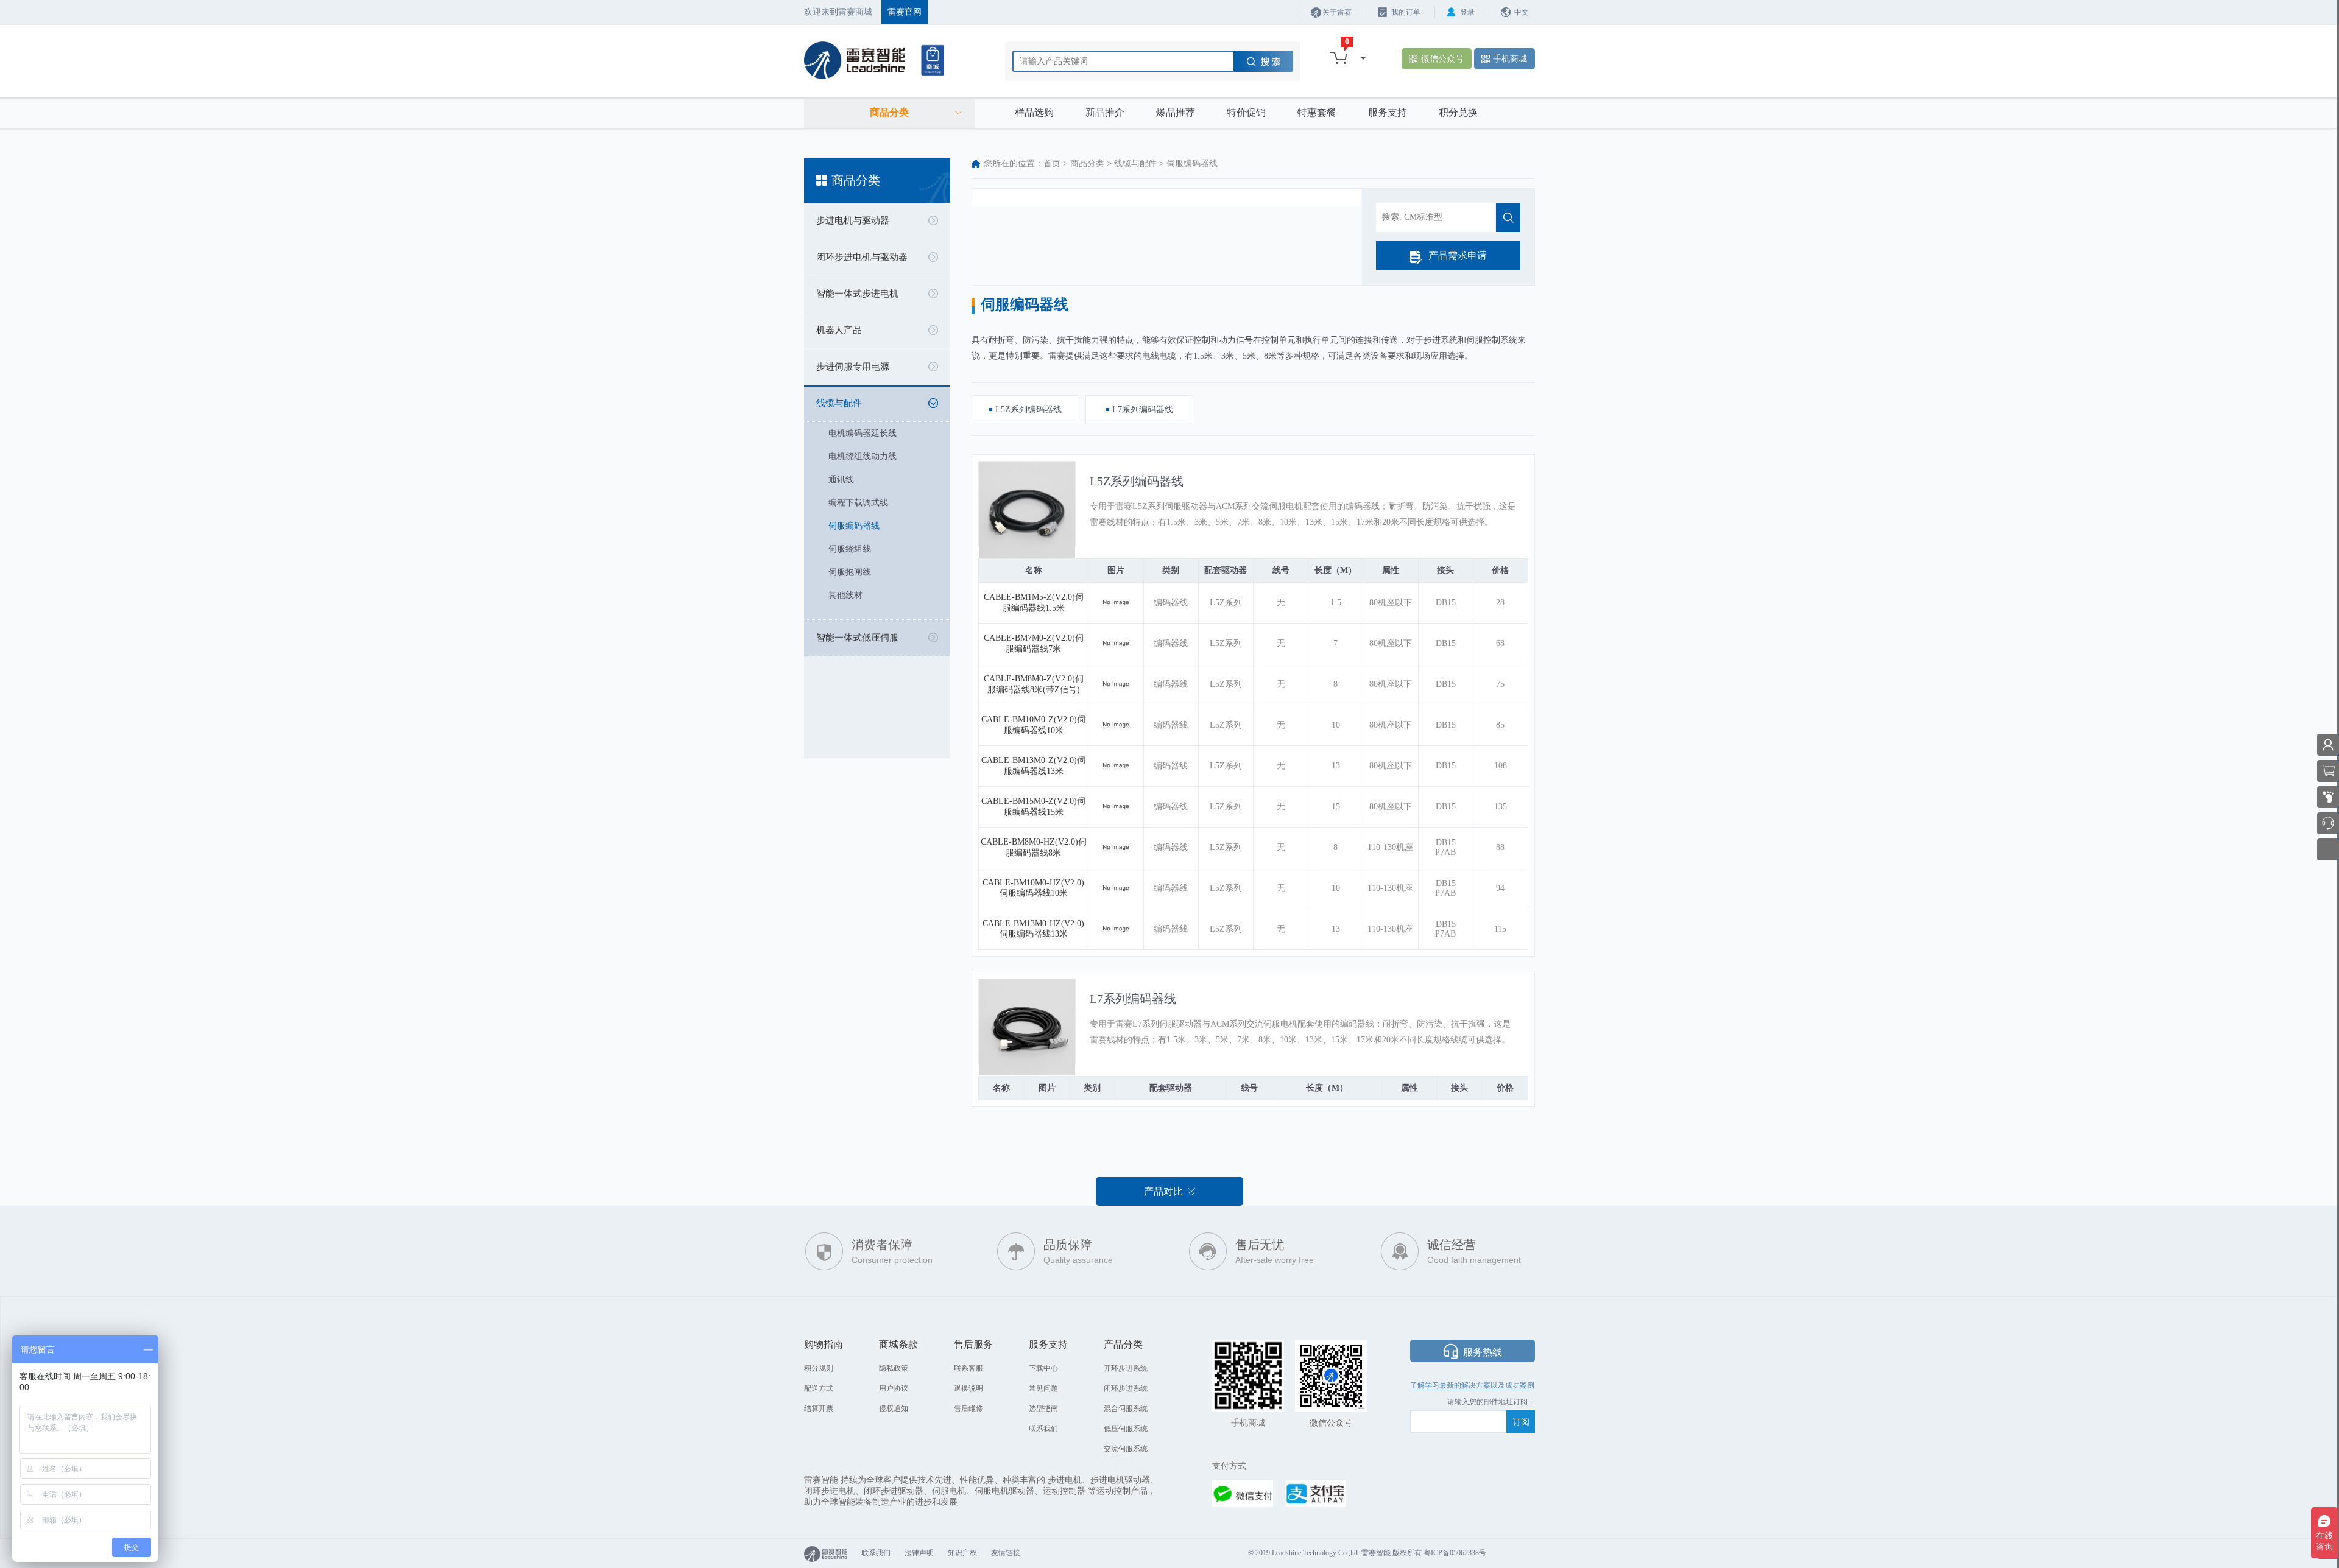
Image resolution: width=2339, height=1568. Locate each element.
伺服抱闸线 (850, 572)
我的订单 (1406, 12)
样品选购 (1034, 112)
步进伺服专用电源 (853, 367)
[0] (1339, 58)
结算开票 (819, 1408)
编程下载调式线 (858, 503)
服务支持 (1388, 112)
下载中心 (1043, 1368)
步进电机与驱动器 (853, 220)
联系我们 (1043, 1429)
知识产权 (962, 1553)
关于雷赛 (1337, 12)
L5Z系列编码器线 (1137, 481)
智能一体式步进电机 (857, 294)
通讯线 (841, 480)
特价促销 (1246, 112)
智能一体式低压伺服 (857, 638)
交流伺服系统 (1126, 1449)
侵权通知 (894, 1408)
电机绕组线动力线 (863, 456)
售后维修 (968, 1408)
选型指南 (1043, 1408)
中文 (1522, 12)
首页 (1052, 163)
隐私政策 (894, 1368)
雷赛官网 (905, 12)
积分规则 (819, 1368)
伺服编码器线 (854, 526)
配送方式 (819, 1388)
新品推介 (1105, 112)
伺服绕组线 (850, 549)
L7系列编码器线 (1133, 999)
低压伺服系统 (1126, 1429)
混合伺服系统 (1126, 1408)
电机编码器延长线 (863, 433)
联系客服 (968, 1368)
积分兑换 (1458, 112)
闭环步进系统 (1126, 1388)
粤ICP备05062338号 (1455, 1553)
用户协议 (894, 1388)
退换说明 (968, 1388)
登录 (1467, 12)
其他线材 (845, 595)
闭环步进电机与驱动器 (862, 257)
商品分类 (1087, 163)
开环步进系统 (1126, 1368)
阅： (1528, 1402)
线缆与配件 (839, 403)
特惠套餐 (1317, 112)
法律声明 (919, 1553)
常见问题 (1043, 1388)
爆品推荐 (1176, 112)
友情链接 (1006, 1553)
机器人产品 (839, 330)
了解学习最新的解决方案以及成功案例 (1472, 1385)
